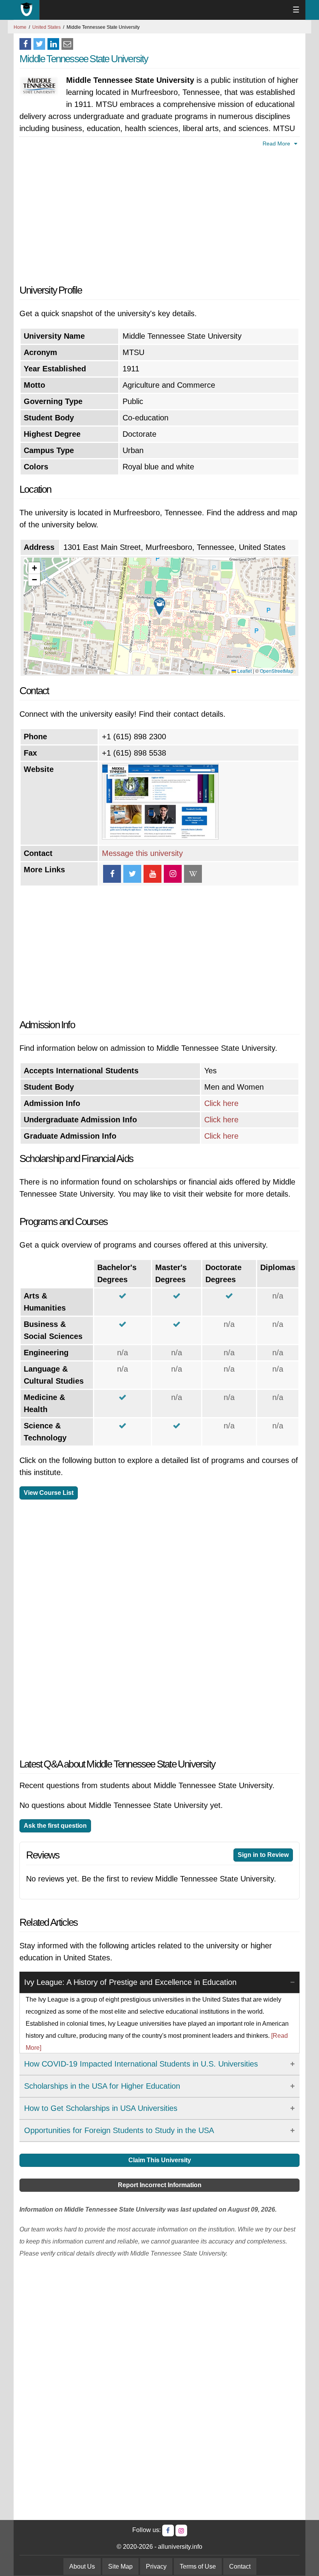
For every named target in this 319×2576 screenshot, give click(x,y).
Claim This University (160, 2160)
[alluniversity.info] (27, 10)
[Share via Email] (67, 44)
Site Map (120, 2566)
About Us (82, 2566)
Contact (240, 2566)
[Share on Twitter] (39, 44)
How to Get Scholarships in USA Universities (101, 2108)
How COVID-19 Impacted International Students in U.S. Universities (141, 2064)
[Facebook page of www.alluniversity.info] (168, 2530)
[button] (159, 606)
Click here (221, 1103)
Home (20, 27)
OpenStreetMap (277, 671)
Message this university (142, 853)
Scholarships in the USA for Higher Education (102, 2086)
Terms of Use (198, 2566)
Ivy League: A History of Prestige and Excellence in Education (130, 1982)
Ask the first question (55, 1826)
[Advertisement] (159, 214)
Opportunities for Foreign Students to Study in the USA (119, 2130)
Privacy (156, 2566)
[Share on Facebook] (25, 44)
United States (46, 27)
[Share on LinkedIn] (53, 44)
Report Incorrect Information (160, 2185)
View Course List (49, 1493)
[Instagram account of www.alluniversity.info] (181, 2530)
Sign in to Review (263, 1855)
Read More (277, 143)
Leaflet (244, 671)
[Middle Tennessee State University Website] (160, 837)
